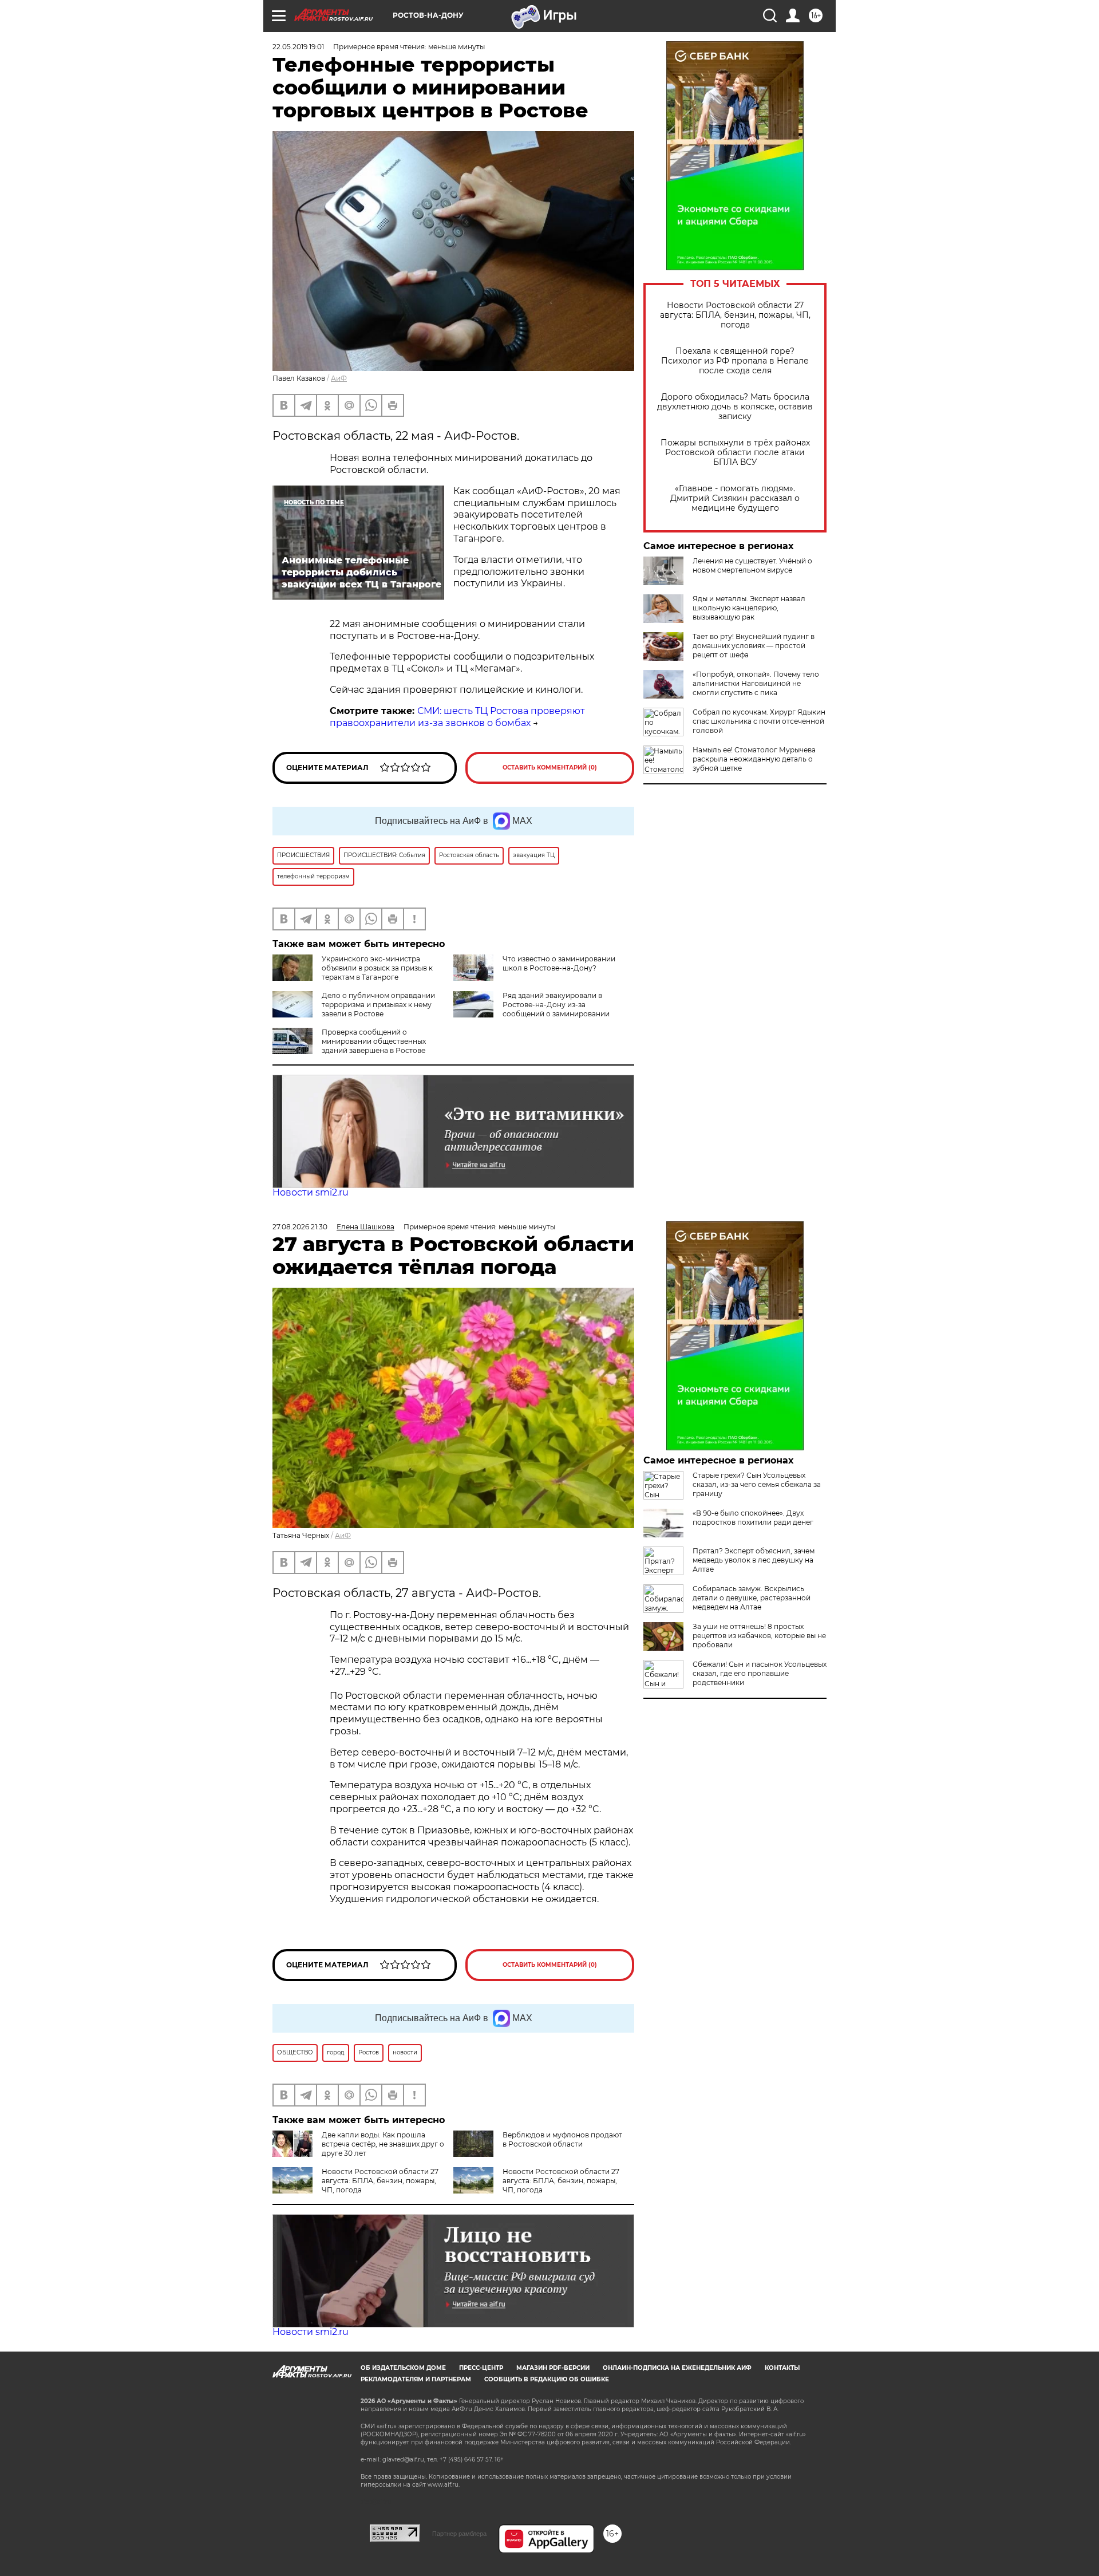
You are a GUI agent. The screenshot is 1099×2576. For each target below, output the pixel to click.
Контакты (782, 2368)
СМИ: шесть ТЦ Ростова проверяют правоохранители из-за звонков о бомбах (457, 717)
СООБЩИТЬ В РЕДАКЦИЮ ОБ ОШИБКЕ (547, 2379)
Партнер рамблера (459, 2534)
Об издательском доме (403, 2368)
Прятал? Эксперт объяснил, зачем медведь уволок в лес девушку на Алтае (754, 1560)
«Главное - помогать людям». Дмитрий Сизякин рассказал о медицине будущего (735, 498)
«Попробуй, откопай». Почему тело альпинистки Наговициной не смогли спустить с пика (756, 683)
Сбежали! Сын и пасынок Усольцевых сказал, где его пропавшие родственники (760, 1673)
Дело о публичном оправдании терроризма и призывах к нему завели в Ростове (378, 1005)
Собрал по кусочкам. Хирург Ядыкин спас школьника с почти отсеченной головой (759, 721)
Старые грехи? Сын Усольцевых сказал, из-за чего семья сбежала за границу (757, 1484)
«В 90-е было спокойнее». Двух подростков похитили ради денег (753, 1518)
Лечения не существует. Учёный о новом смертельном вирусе (752, 565)
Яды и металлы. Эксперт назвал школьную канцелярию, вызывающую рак (749, 608)
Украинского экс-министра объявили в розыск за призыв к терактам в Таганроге (377, 968)
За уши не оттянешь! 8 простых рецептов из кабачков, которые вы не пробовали (759, 1636)
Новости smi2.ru (311, 1192)
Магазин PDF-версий (553, 2368)
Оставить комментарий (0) (550, 768)
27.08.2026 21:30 (300, 1227)
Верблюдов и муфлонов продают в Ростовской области (562, 2139)
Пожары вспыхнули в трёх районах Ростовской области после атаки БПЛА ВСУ (735, 453)
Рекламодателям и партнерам (416, 2379)
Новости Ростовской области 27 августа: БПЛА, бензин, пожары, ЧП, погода (735, 315)
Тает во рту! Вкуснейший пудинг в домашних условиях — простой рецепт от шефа (754, 646)
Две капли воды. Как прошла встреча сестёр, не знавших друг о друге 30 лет (383, 2144)
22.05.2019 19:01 (298, 47)
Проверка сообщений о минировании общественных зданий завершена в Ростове (374, 1041)
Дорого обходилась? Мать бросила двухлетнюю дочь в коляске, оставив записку (735, 407)
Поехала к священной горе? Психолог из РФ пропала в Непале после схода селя (735, 361)
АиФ (339, 378)
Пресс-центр (481, 2368)
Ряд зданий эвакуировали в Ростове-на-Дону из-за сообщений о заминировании (556, 1005)
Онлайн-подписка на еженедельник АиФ (677, 2368)
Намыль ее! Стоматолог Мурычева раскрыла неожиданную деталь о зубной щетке (754, 759)
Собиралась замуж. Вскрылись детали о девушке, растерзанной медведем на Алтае (752, 1598)
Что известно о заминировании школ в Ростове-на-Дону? (559, 963)
